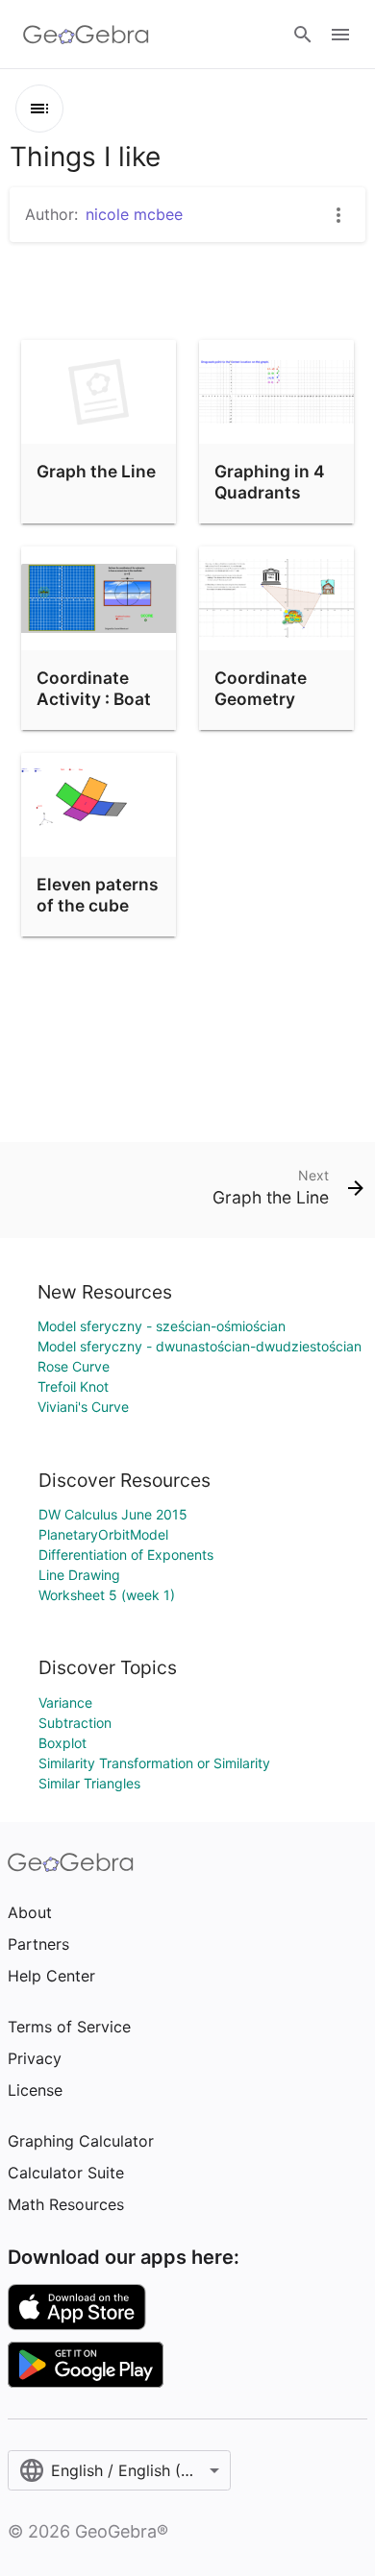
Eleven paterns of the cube (98, 895)
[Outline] (39, 109)
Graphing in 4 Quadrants (270, 482)
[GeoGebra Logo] (86, 35)
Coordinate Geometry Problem (261, 699)
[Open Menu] (340, 35)
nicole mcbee (134, 214)
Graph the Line (96, 471)
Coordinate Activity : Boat (94, 688)
